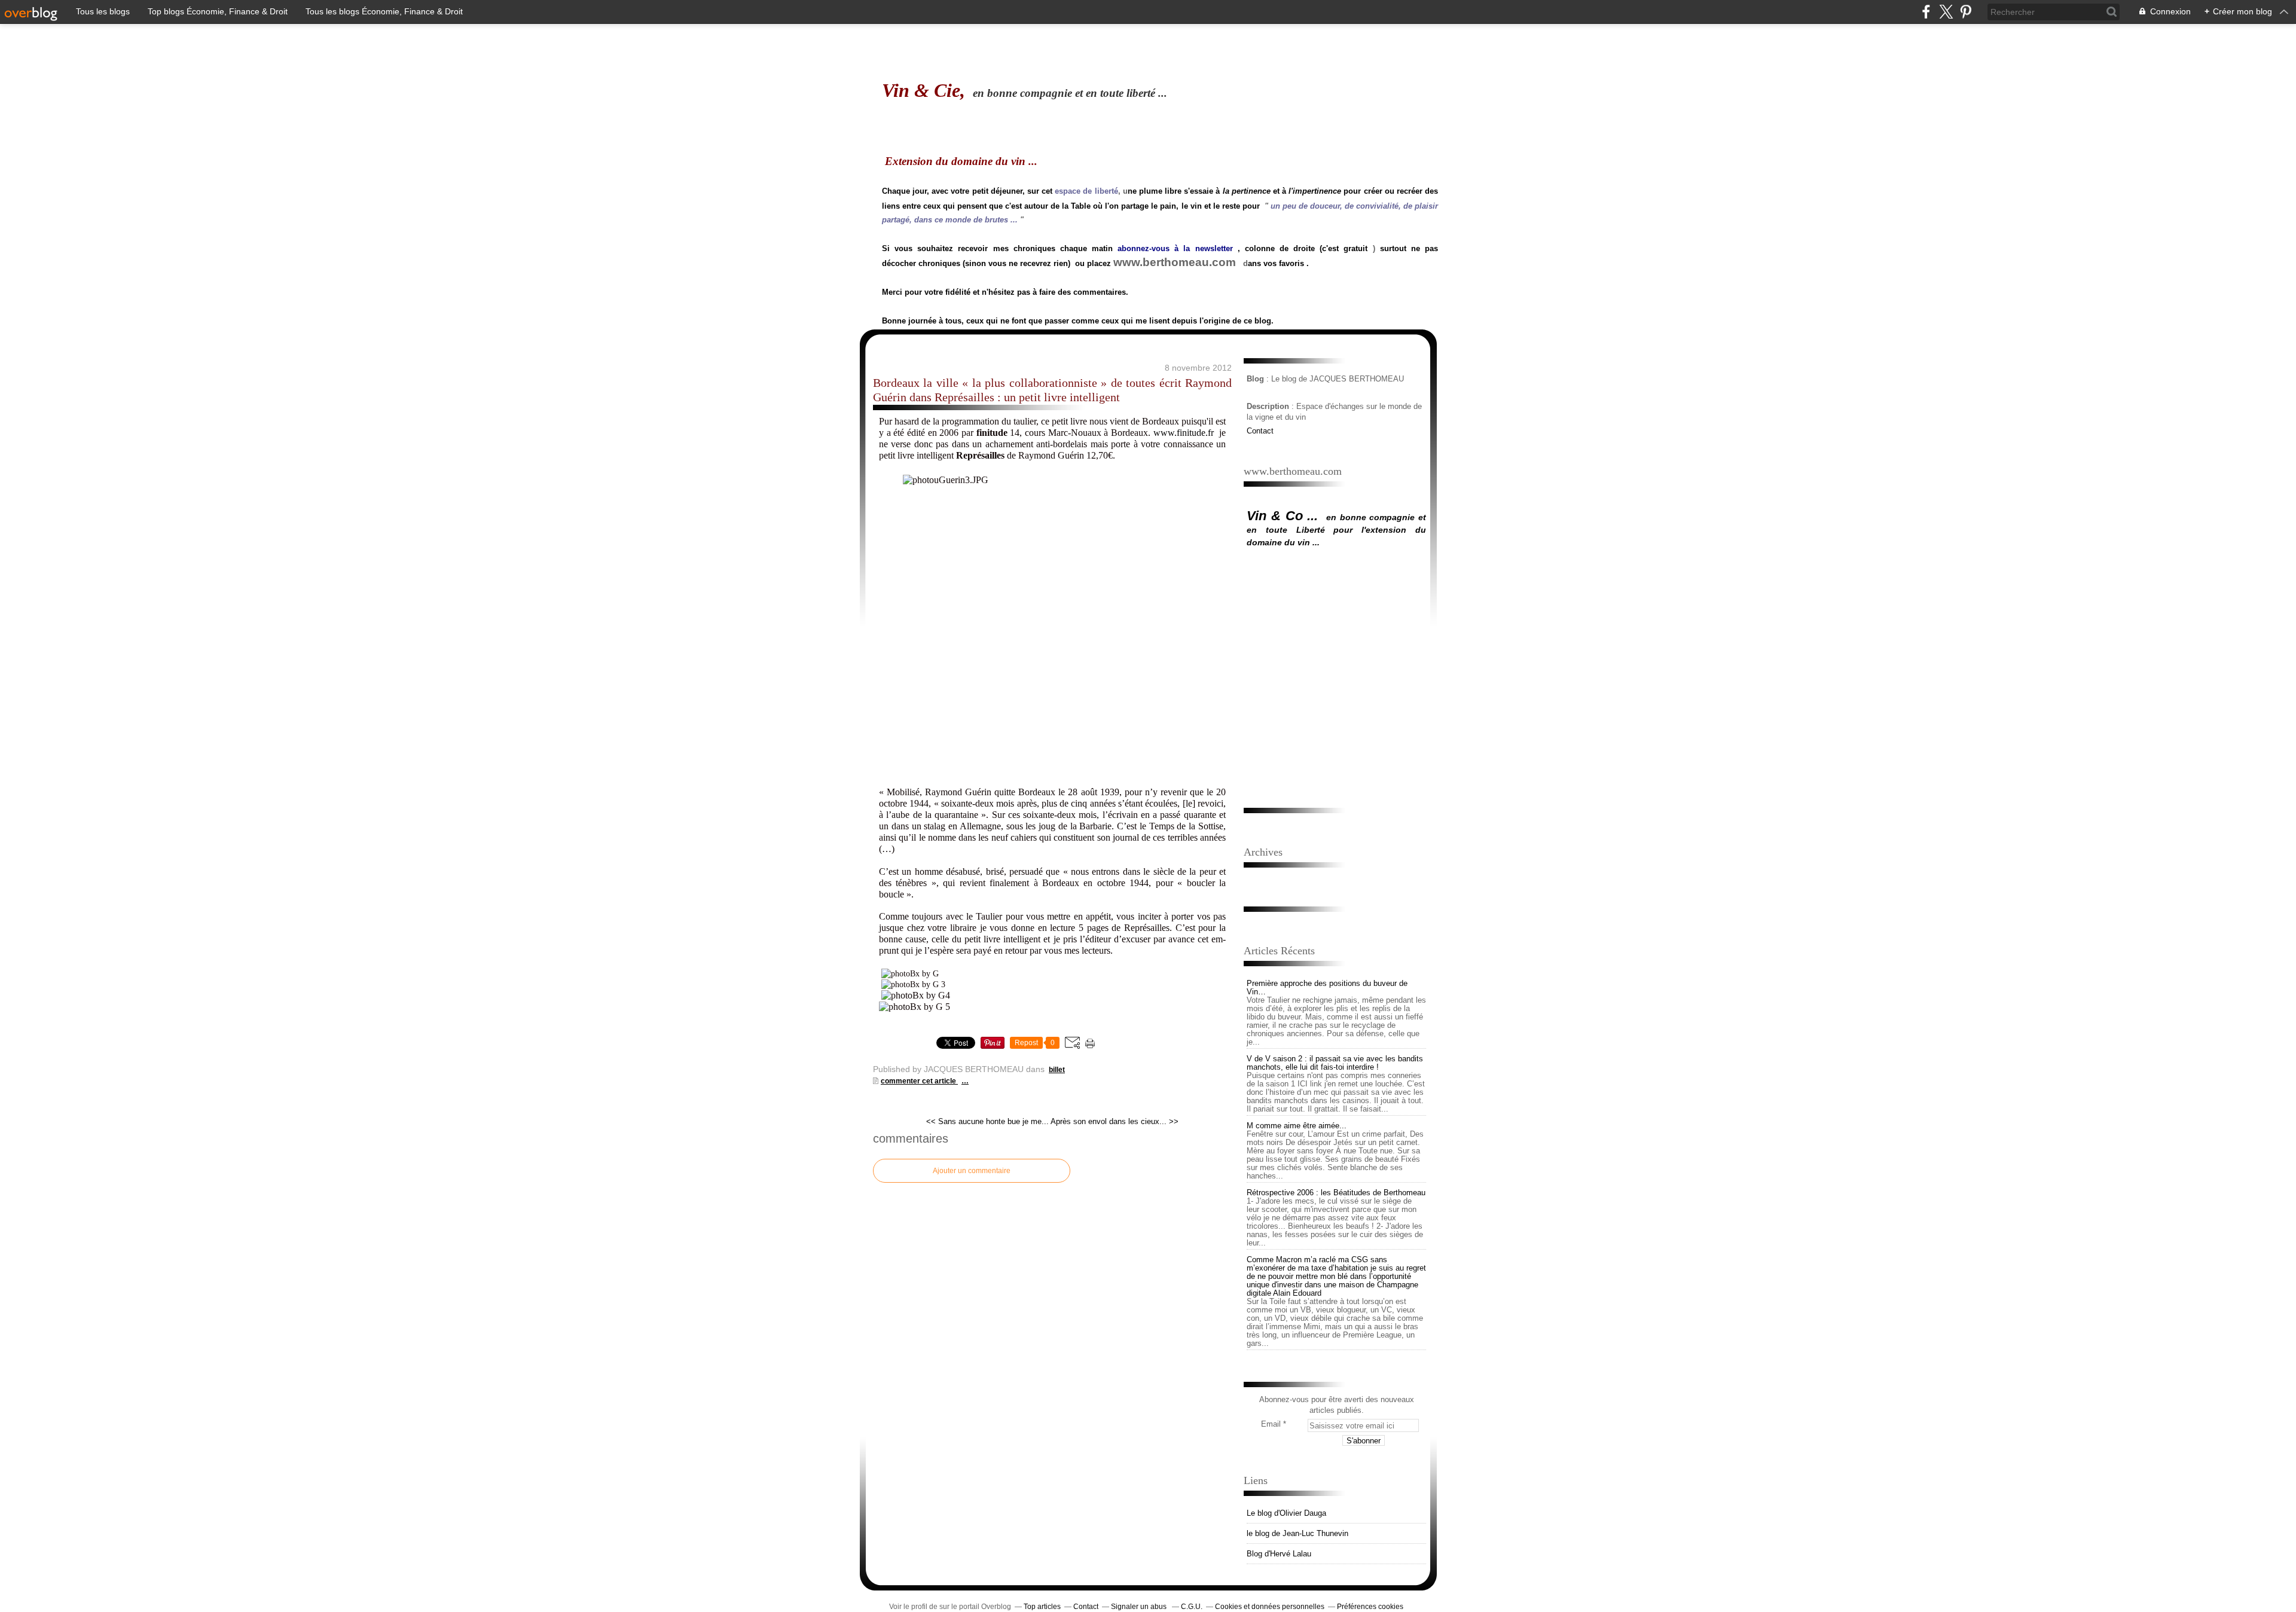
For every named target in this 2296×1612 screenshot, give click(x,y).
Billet (1057, 1070)
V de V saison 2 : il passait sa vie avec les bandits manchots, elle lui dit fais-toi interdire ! (1335, 1063)
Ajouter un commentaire (972, 1171)
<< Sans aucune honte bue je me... (987, 1121)
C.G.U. (1192, 1607)
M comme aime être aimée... (1297, 1126)
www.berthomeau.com (1175, 262)
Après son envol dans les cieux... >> (1115, 1121)
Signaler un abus (1140, 1607)
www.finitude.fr (1184, 433)
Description (1269, 406)
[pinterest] (1966, 12)
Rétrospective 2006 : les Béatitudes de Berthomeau (1336, 1193)
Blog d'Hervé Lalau (1279, 1554)
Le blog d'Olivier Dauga (1286, 1513)
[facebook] (1926, 12)
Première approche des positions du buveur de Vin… (1327, 987)
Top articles (1042, 1607)
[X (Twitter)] (1946, 12)
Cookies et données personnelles (1270, 1607)
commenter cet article (919, 1081)
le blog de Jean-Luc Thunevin (1297, 1533)
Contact (1260, 431)
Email (1271, 1424)
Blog (1255, 379)
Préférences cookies (1370, 1607)
